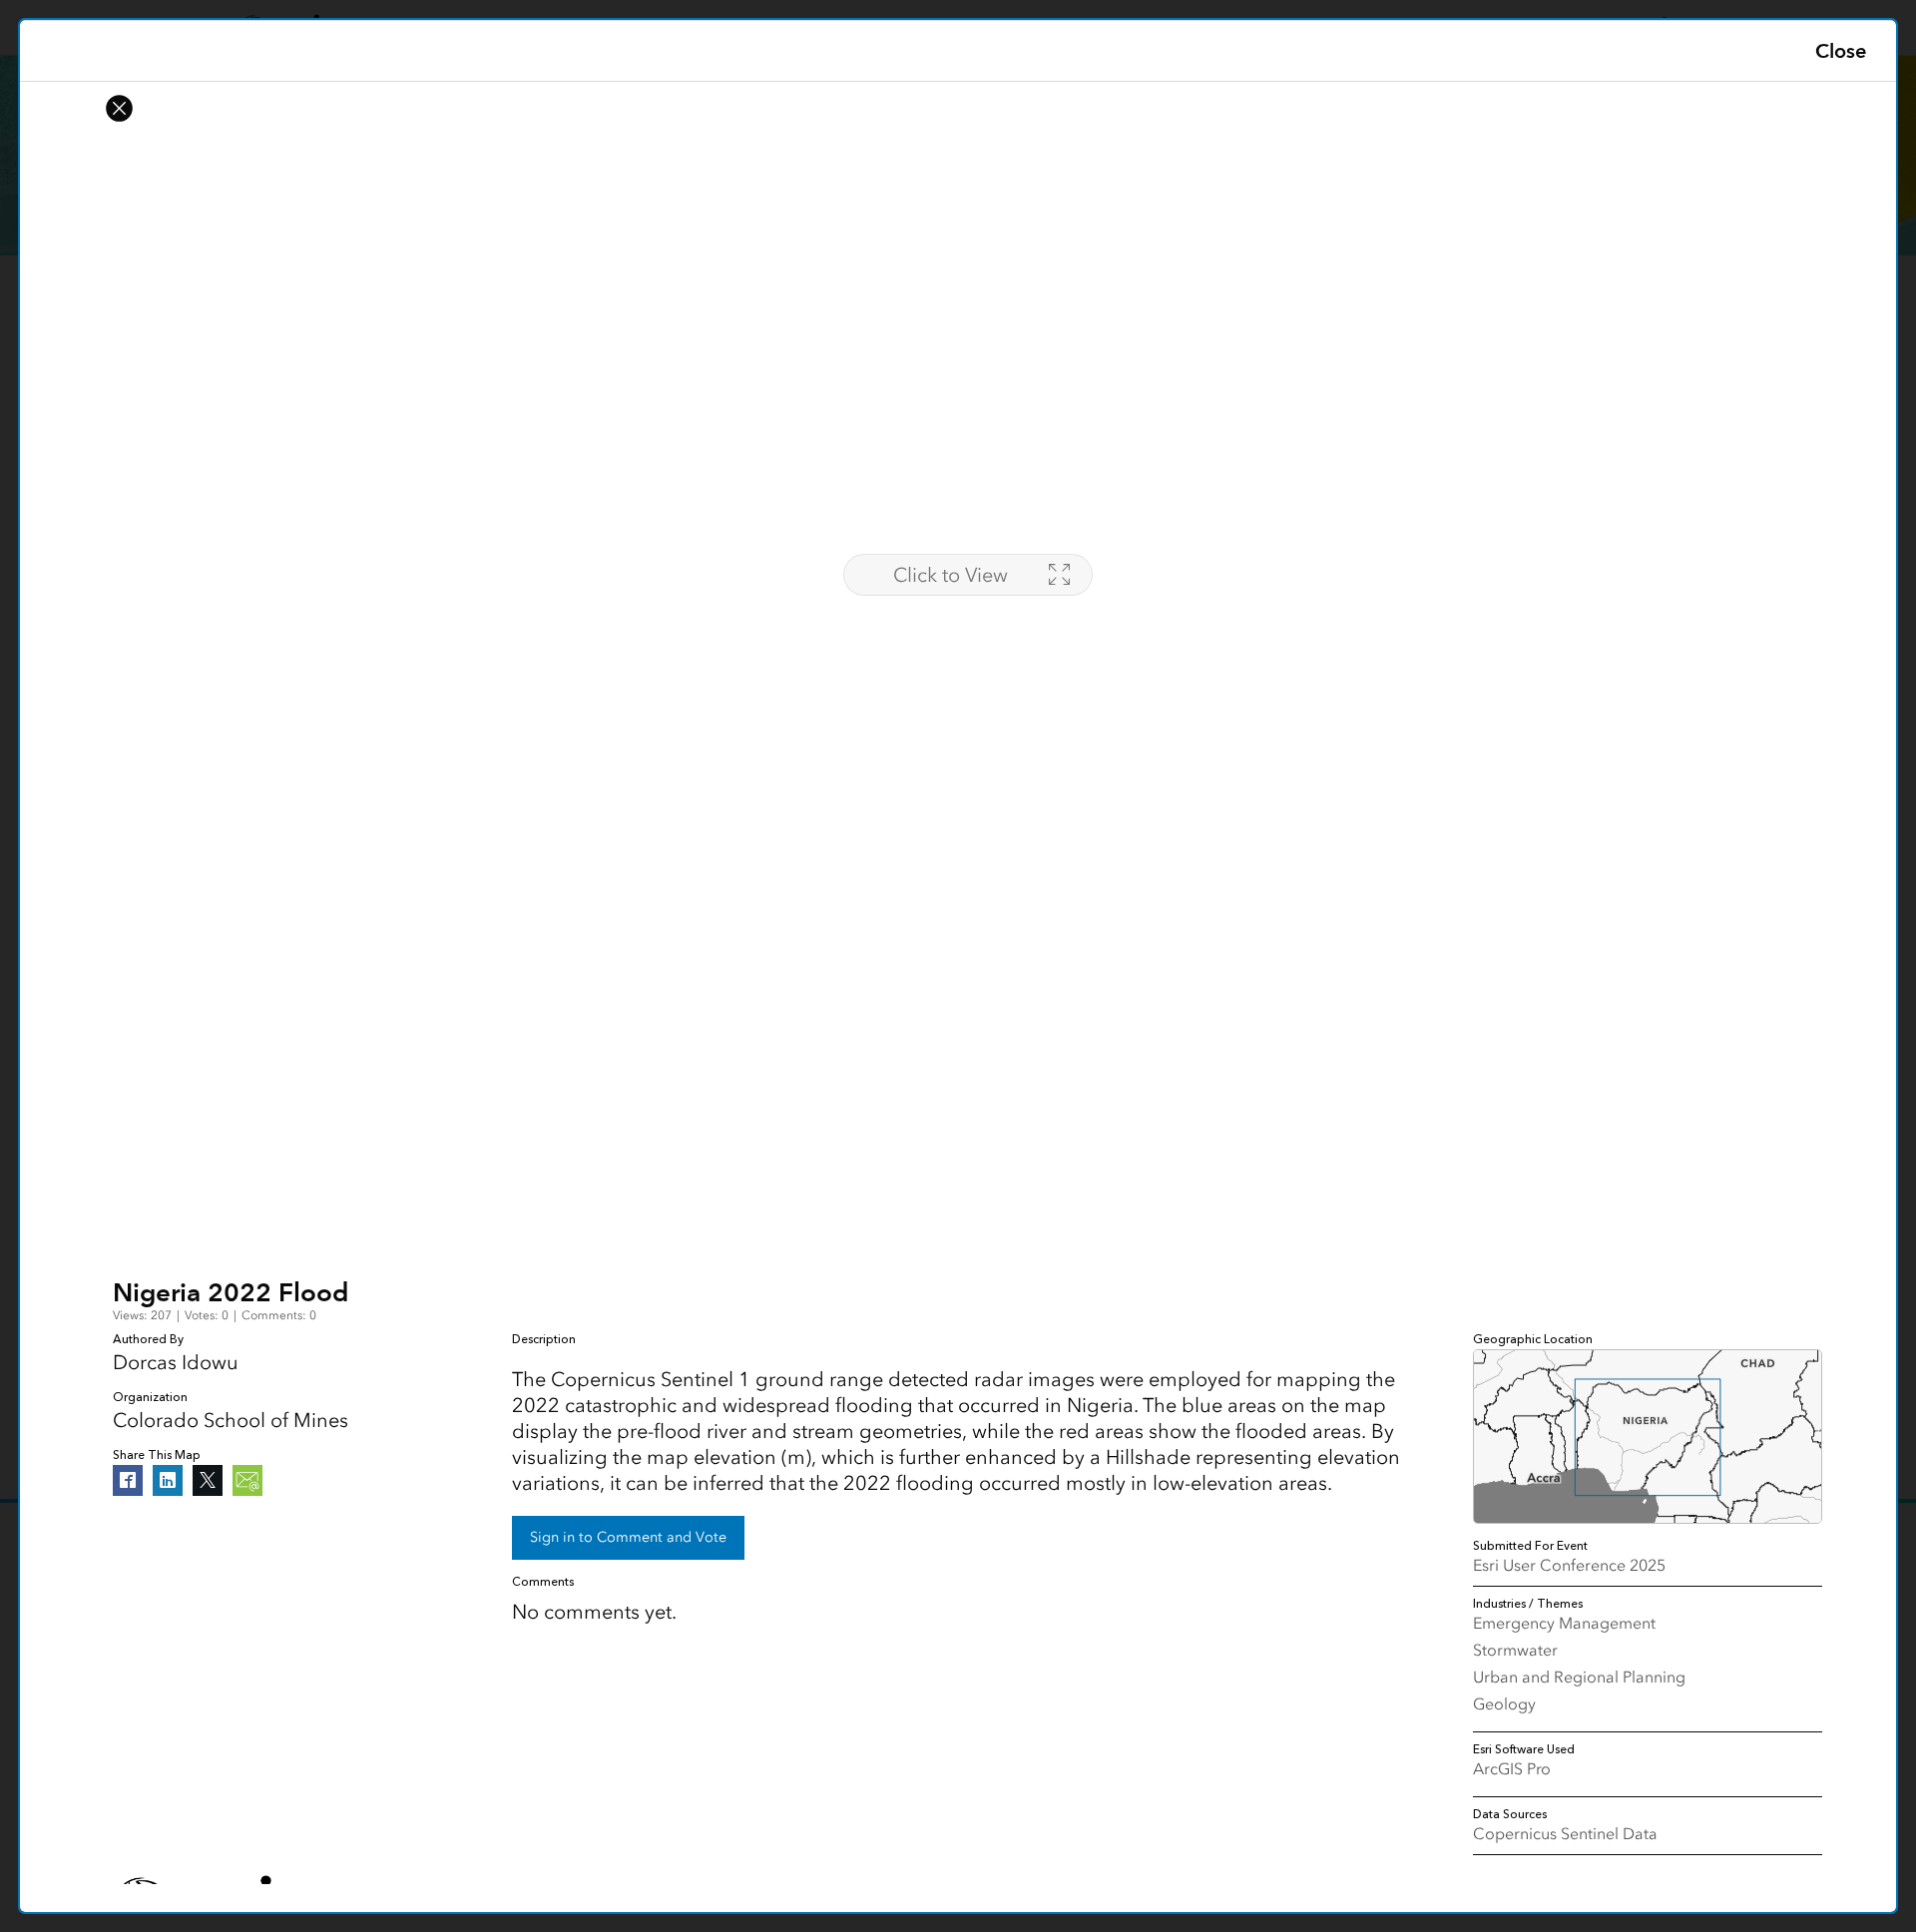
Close (1841, 51)
